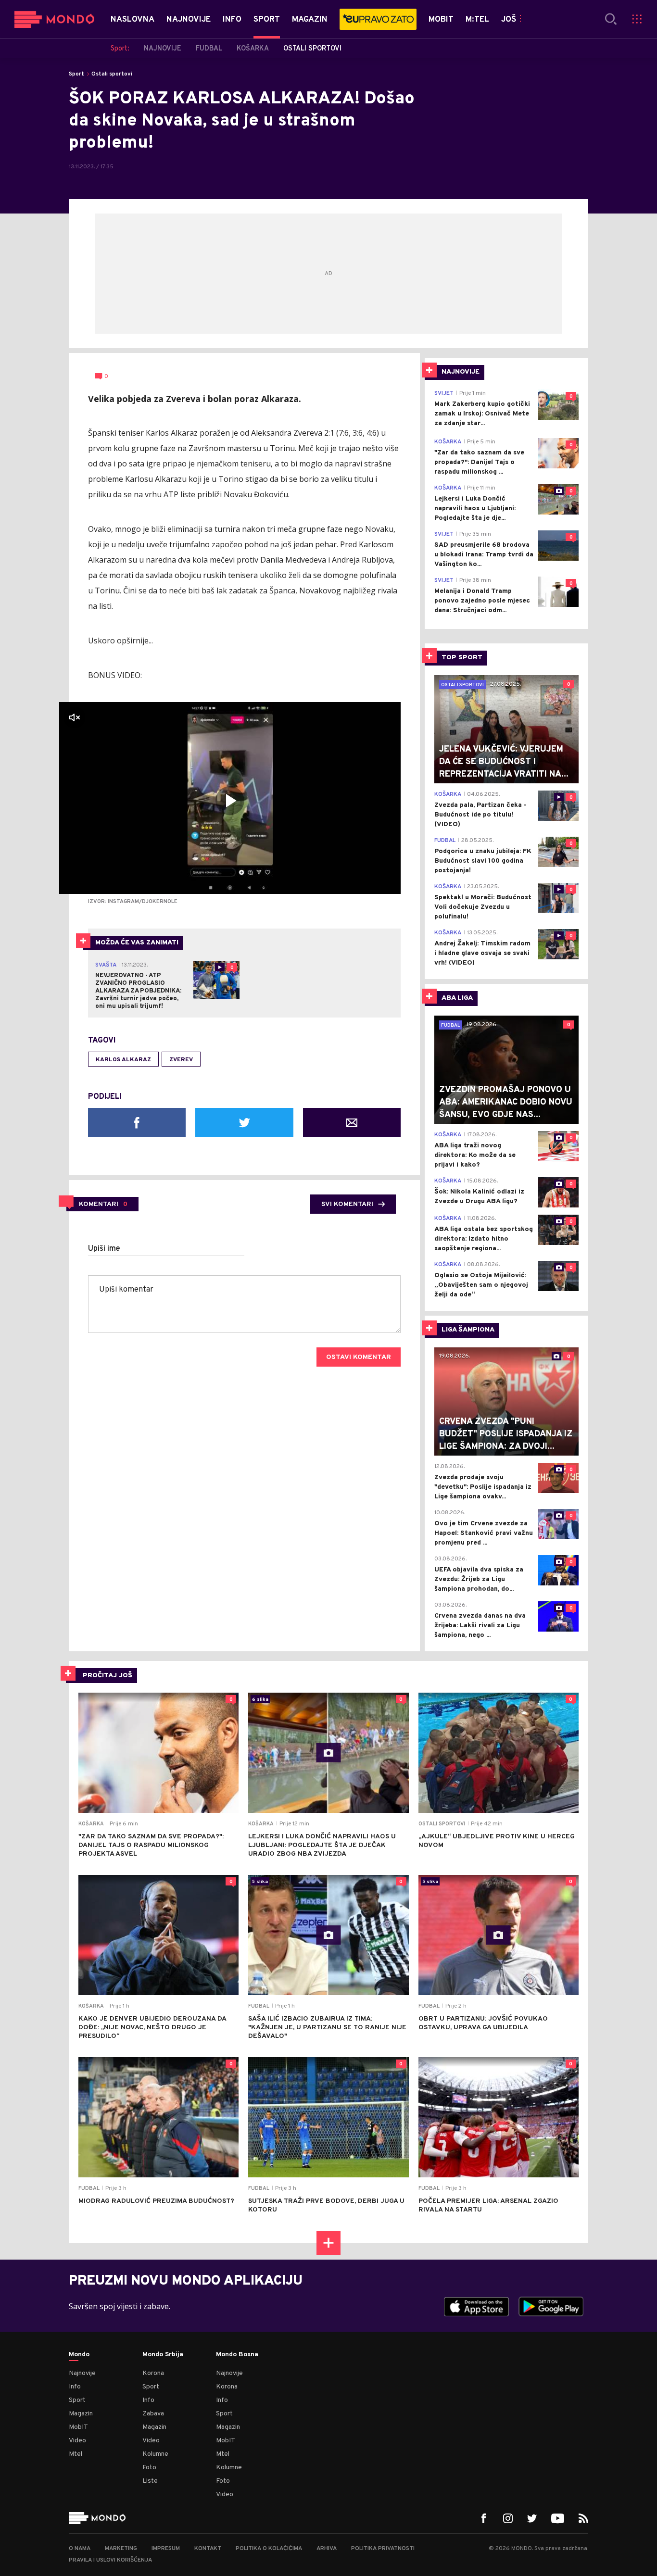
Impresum (166, 2549)
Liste (150, 2481)
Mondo (79, 2355)
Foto (149, 2468)
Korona (153, 2373)
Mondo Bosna (237, 2355)
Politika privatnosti (383, 2549)
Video (77, 2441)
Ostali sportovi (112, 74)
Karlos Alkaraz (123, 1060)
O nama (80, 2549)
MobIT (78, 2427)
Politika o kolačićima (269, 2549)
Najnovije (82, 2373)
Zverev (181, 1060)
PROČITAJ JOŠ (107, 1676)
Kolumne (155, 2454)
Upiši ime (104, 1249)
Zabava (153, 2414)
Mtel (76, 2454)
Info (75, 2387)
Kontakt (208, 2549)
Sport (76, 74)
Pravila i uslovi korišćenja (110, 2560)
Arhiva (327, 2549)
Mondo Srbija (163, 2355)
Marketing (121, 2549)
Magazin (81, 2414)
